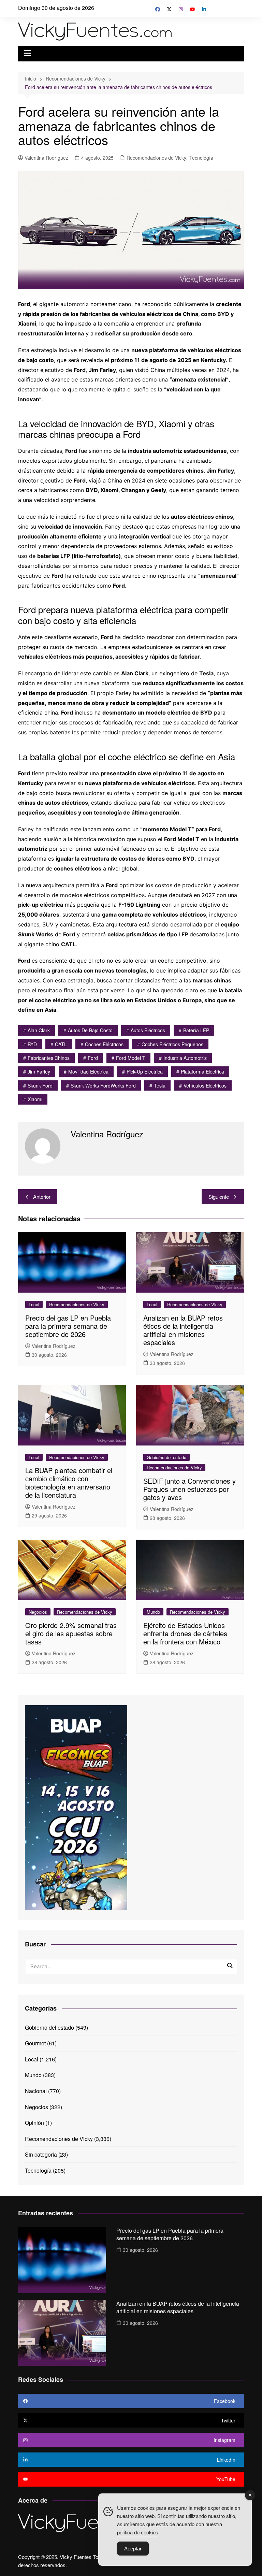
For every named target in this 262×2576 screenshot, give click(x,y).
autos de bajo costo (90, 1030)
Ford (93, 1058)
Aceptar (133, 2549)
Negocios (38, 1612)
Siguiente (219, 1197)
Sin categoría (41, 2154)
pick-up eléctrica (145, 1071)
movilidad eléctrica (88, 1071)
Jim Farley (39, 1071)
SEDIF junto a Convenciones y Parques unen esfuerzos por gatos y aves (190, 1489)
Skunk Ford (40, 1085)
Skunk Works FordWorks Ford (103, 1085)
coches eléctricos (104, 1044)
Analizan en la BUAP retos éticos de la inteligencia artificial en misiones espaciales (183, 1330)
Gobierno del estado (166, 1457)
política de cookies (138, 2532)
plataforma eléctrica (202, 1071)
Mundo (153, 1612)
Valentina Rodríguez (46, 158)
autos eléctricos (148, 1030)
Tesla (160, 1085)
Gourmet (35, 2043)
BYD (32, 1044)
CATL (61, 1044)
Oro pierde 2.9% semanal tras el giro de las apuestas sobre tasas (71, 1633)
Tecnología (201, 158)
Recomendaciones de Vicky (156, 158)
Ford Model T (131, 1058)
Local (34, 1304)
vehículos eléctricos (205, 1085)
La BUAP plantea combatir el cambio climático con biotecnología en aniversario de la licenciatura (69, 1483)
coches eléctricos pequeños (172, 1044)
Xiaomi (35, 1099)
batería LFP (196, 1030)
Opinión (34, 2123)
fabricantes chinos (49, 1058)
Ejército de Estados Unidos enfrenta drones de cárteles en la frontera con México (185, 1633)
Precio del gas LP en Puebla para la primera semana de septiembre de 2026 (68, 1326)
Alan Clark (39, 1030)
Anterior (42, 1197)
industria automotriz (185, 1058)
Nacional (36, 2091)
